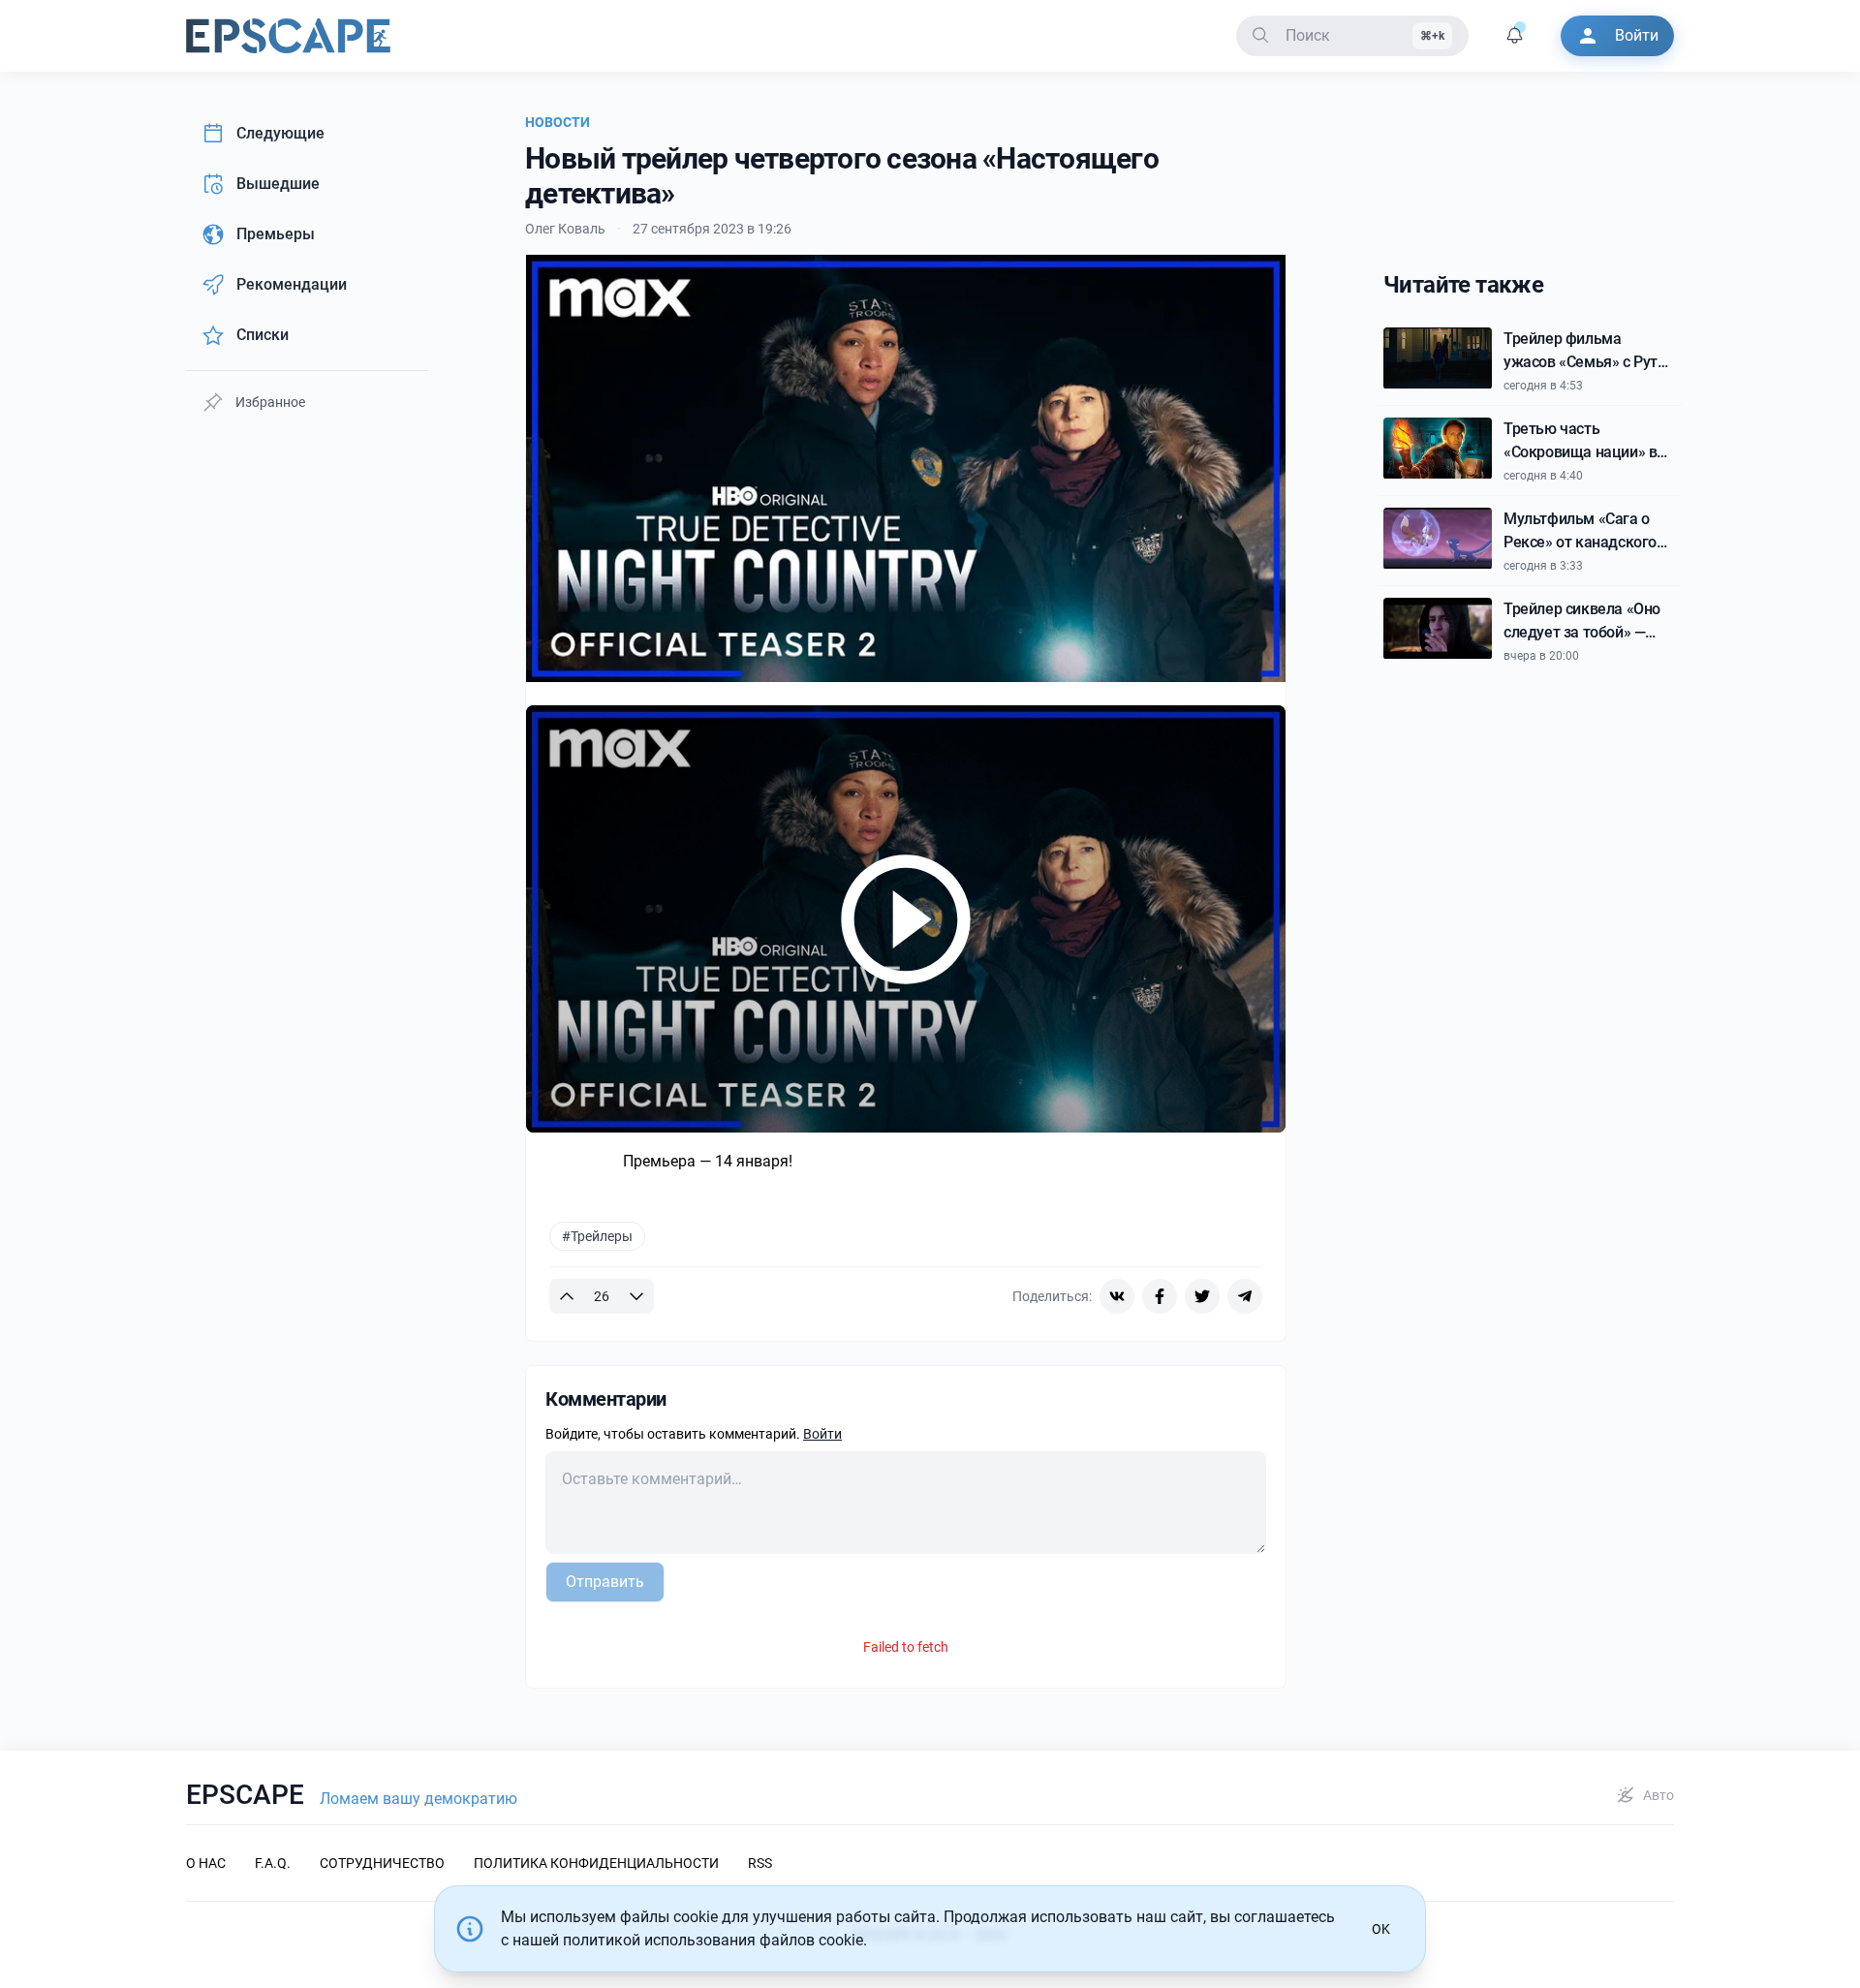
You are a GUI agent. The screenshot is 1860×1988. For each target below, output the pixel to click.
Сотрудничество (382, 1863)
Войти (822, 1434)
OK (1381, 1929)
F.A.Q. (273, 1863)
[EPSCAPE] (288, 36)
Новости (558, 122)
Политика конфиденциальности (596, 1863)
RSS (760, 1863)
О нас (206, 1863)
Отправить (605, 1582)
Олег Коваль (565, 229)
